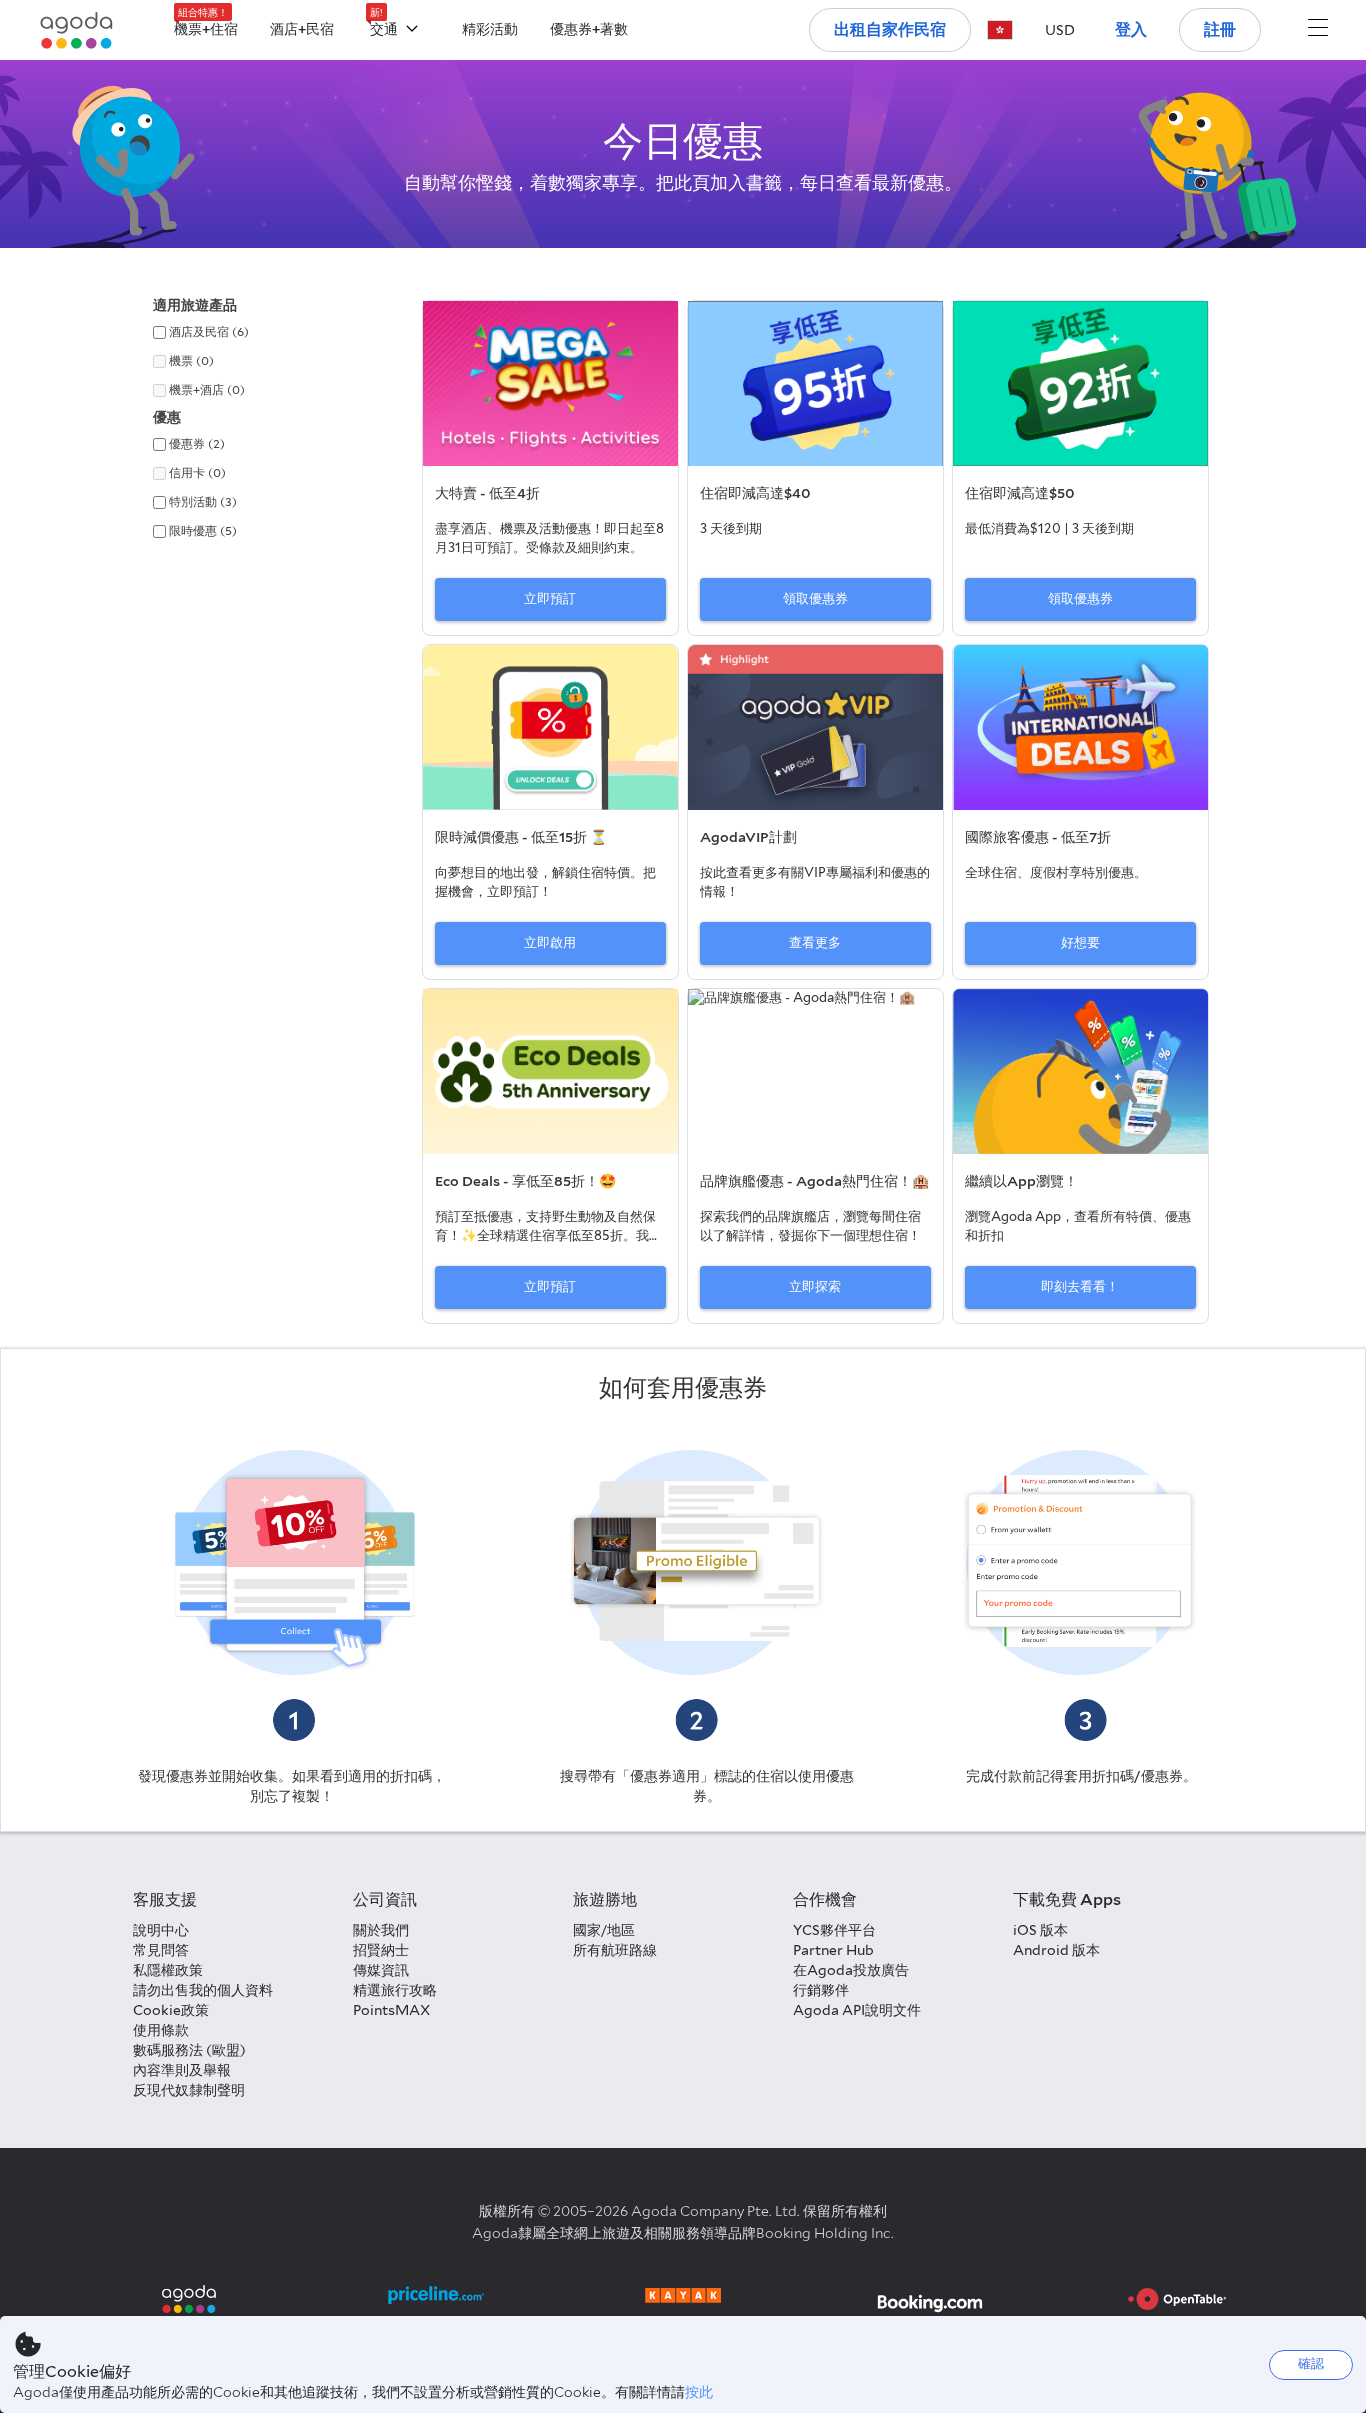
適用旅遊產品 (195, 305)
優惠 (167, 417)
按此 (699, 2392)
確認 (1311, 2363)
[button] (1000, 30)
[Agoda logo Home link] (77, 30)
